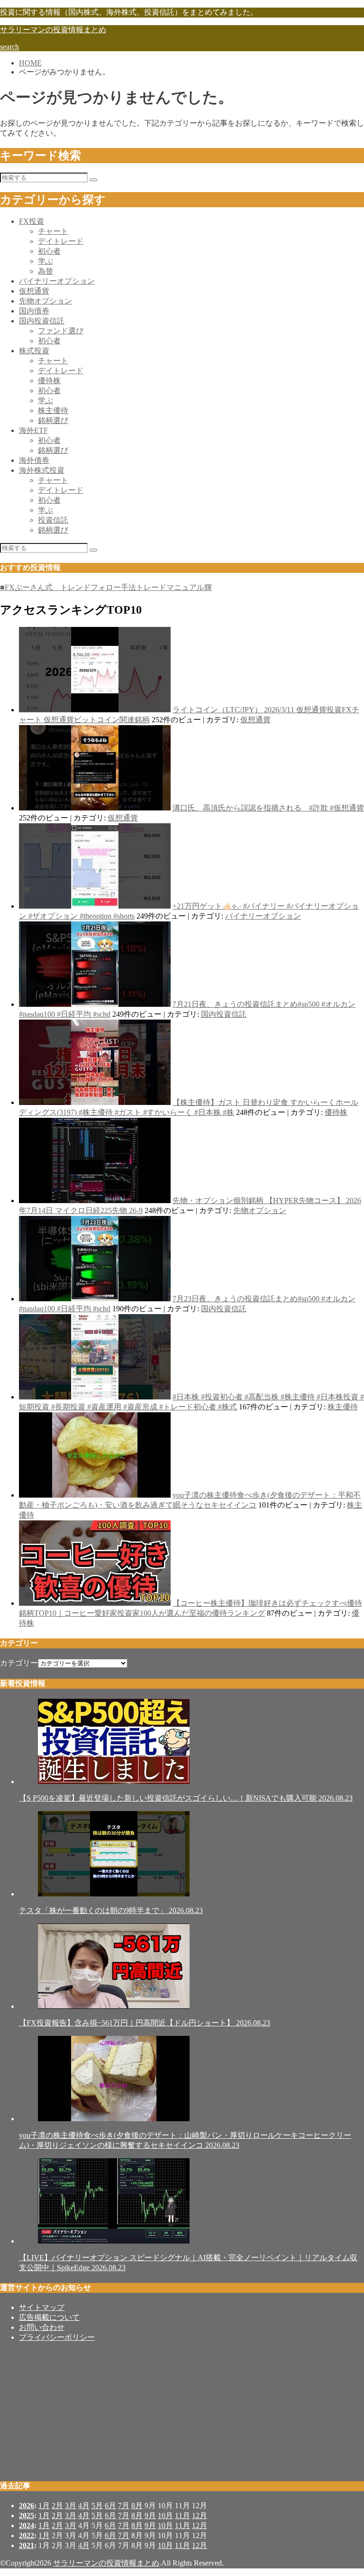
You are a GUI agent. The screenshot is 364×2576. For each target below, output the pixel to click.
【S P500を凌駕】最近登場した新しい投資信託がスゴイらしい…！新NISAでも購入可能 (186, 1798)
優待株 (49, 381)
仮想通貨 (34, 291)
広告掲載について (49, 2317)
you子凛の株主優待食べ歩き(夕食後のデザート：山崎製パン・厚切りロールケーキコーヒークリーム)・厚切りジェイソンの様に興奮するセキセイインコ (185, 2140)
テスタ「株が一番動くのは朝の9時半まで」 (111, 1910)
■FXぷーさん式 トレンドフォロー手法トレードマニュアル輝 (106, 587)
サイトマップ (42, 2307)
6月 (110, 2506)
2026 (27, 2506)
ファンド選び (61, 331)
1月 (44, 2506)
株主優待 (53, 410)
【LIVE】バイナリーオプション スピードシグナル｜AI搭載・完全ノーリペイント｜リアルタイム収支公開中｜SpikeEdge (188, 2263)
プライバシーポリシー (57, 2337)
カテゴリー (19, 1663)
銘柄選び (53, 420)
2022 (27, 2535)
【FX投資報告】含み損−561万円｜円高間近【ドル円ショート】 (145, 2023)
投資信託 (53, 520)
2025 (27, 2516)
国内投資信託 (42, 321)
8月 (137, 2506)
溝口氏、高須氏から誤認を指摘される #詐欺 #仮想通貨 (268, 808)
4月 (84, 2506)
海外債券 (34, 460)
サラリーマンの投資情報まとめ (53, 30)
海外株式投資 (42, 470)
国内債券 (34, 311)
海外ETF (33, 430)
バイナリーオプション (57, 281)
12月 (200, 2516)
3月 (71, 2506)
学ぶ (45, 261)
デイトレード (61, 241)
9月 (150, 2516)
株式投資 (34, 351)
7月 (124, 2506)
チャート (53, 231)
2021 (27, 2545)
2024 (27, 2525)
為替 (45, 271)
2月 (57, 2506)
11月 (182, 2516)
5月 (97, 2506)
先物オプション (45, 301)
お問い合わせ (42, 2327)
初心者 (49, 251)
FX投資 (32, 221)
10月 (165, 2516)
